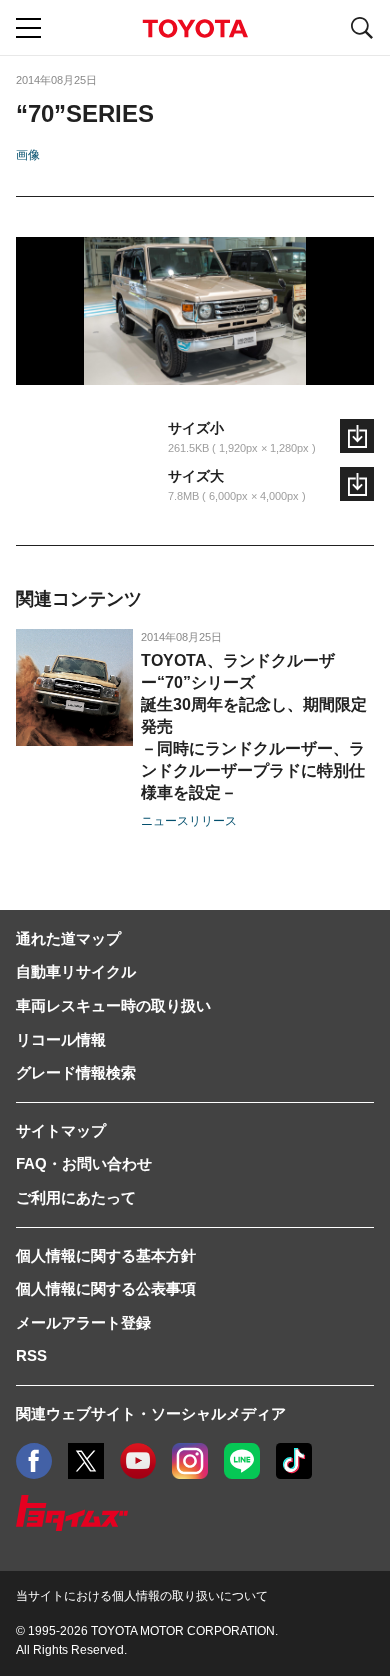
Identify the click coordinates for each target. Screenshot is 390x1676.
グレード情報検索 (76, 1072)
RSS (31, 1355)
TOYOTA (195, 28)
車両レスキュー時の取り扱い (113, 1005)
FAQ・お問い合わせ (84, 1163)
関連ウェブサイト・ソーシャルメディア (151, 1413)
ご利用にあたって (76, 1197)
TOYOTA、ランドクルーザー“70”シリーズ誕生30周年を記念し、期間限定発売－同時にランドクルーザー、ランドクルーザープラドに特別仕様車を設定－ (254, 726)
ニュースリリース (189, 821)
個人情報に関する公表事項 (106, 1288)
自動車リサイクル (76, 971)
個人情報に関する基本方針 (106, 1255)
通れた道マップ (68, 938)
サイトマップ (61, 1130)
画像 (28, 155)
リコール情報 (61, 1039)
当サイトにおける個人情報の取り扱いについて (142, 1596)
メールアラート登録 (83, 1322)
